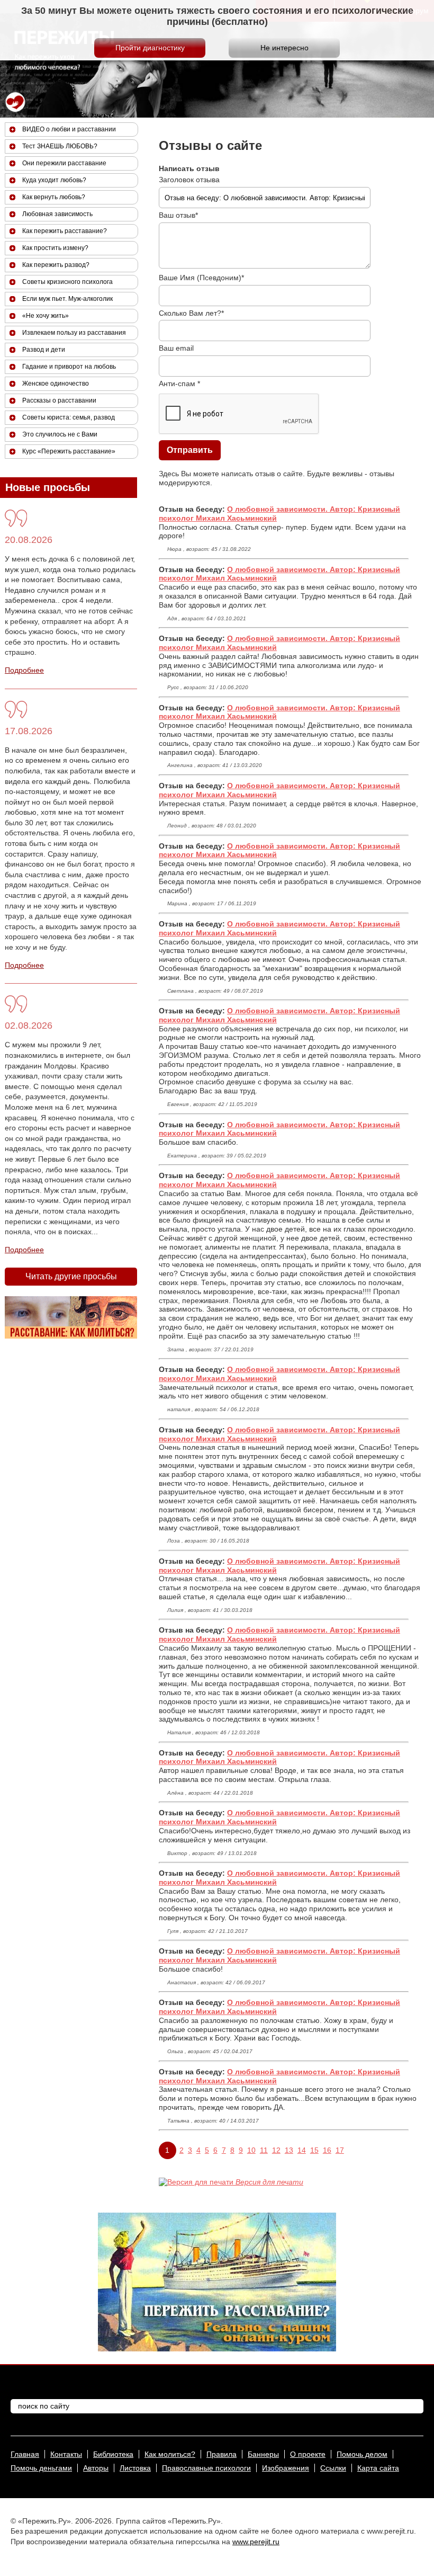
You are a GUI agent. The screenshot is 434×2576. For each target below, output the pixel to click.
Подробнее (24, 670)
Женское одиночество (56, 384)
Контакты (66, 2454)
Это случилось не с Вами (60, 434)
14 (302, 2150)
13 (289, 2150)
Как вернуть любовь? (54, 197)
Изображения (286, 2468)
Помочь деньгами (41, 2468)
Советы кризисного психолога (67, 282)
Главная (25, 2454)
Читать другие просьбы (71, 1276)
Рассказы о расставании (59, 400)
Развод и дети (44, 350)
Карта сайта (378, 2468)
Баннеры (263, 2454)
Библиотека (113, 2454)
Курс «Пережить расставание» (69, 451)
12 (276, 2150)
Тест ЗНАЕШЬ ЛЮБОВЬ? (60, 146)
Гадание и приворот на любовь (69, 367)
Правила (221, 2454)
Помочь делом (362, 2454)
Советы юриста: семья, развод (69, 417)
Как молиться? (170, 2454)
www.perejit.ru (256, 2542)
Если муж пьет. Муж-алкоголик (67, 299)
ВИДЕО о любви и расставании (69, 129)
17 (340, 2150)
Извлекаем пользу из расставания (74, 333)
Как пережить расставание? (65, 231)
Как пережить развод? (56, 265)
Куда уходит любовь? (54, 180)
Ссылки (333, 2468)
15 (314, 2150)
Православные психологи (206, 2468)
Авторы (96, 2468)
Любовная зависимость (57, 214)
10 (251, 2150)
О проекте (308, 2454)
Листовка (135, 2468)
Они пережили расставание (64, 163)
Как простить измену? (55, 248)
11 (264, 2150)
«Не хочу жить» (46, 316)
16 (327, 2150)
